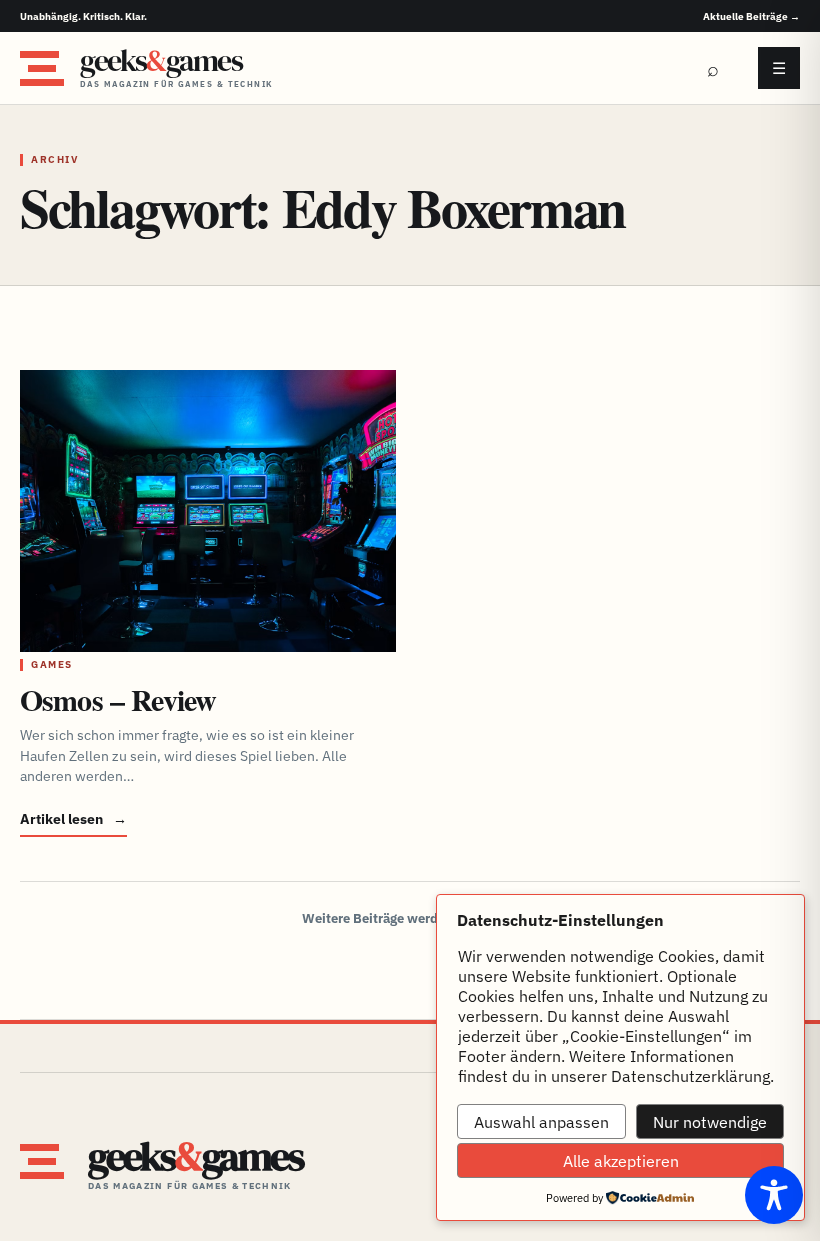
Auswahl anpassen (541, 1122)
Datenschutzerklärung (690, 1076)
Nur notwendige (710, 1122)
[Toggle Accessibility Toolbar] (774, 1195)
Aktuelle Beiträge (751, 16)
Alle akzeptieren (621, 1161)
